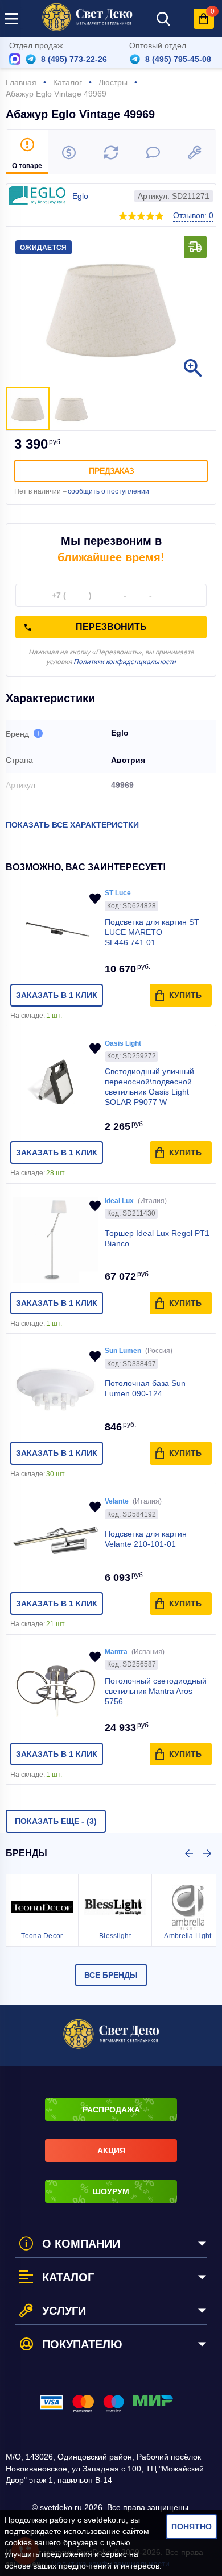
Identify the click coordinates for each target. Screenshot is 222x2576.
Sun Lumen (123, 1351)
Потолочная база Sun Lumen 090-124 (145, 1388)
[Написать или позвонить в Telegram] (31, 59)
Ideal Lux (119, 1201)
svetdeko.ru (105, 2520)
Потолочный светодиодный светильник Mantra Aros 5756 (156, 1691)
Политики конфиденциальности (125, 662)
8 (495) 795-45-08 (178, 59)
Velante (117, 1501)
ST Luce (118, 893)
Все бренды (111, 1975)
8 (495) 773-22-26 (74, 59)
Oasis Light (123, 1043)
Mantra (116, 1652)
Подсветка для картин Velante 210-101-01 (146, 1539)
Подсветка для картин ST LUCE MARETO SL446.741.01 (152, 932)
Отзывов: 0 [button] (193, 215)
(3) (56, 1821)
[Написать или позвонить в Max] (15, 59)
